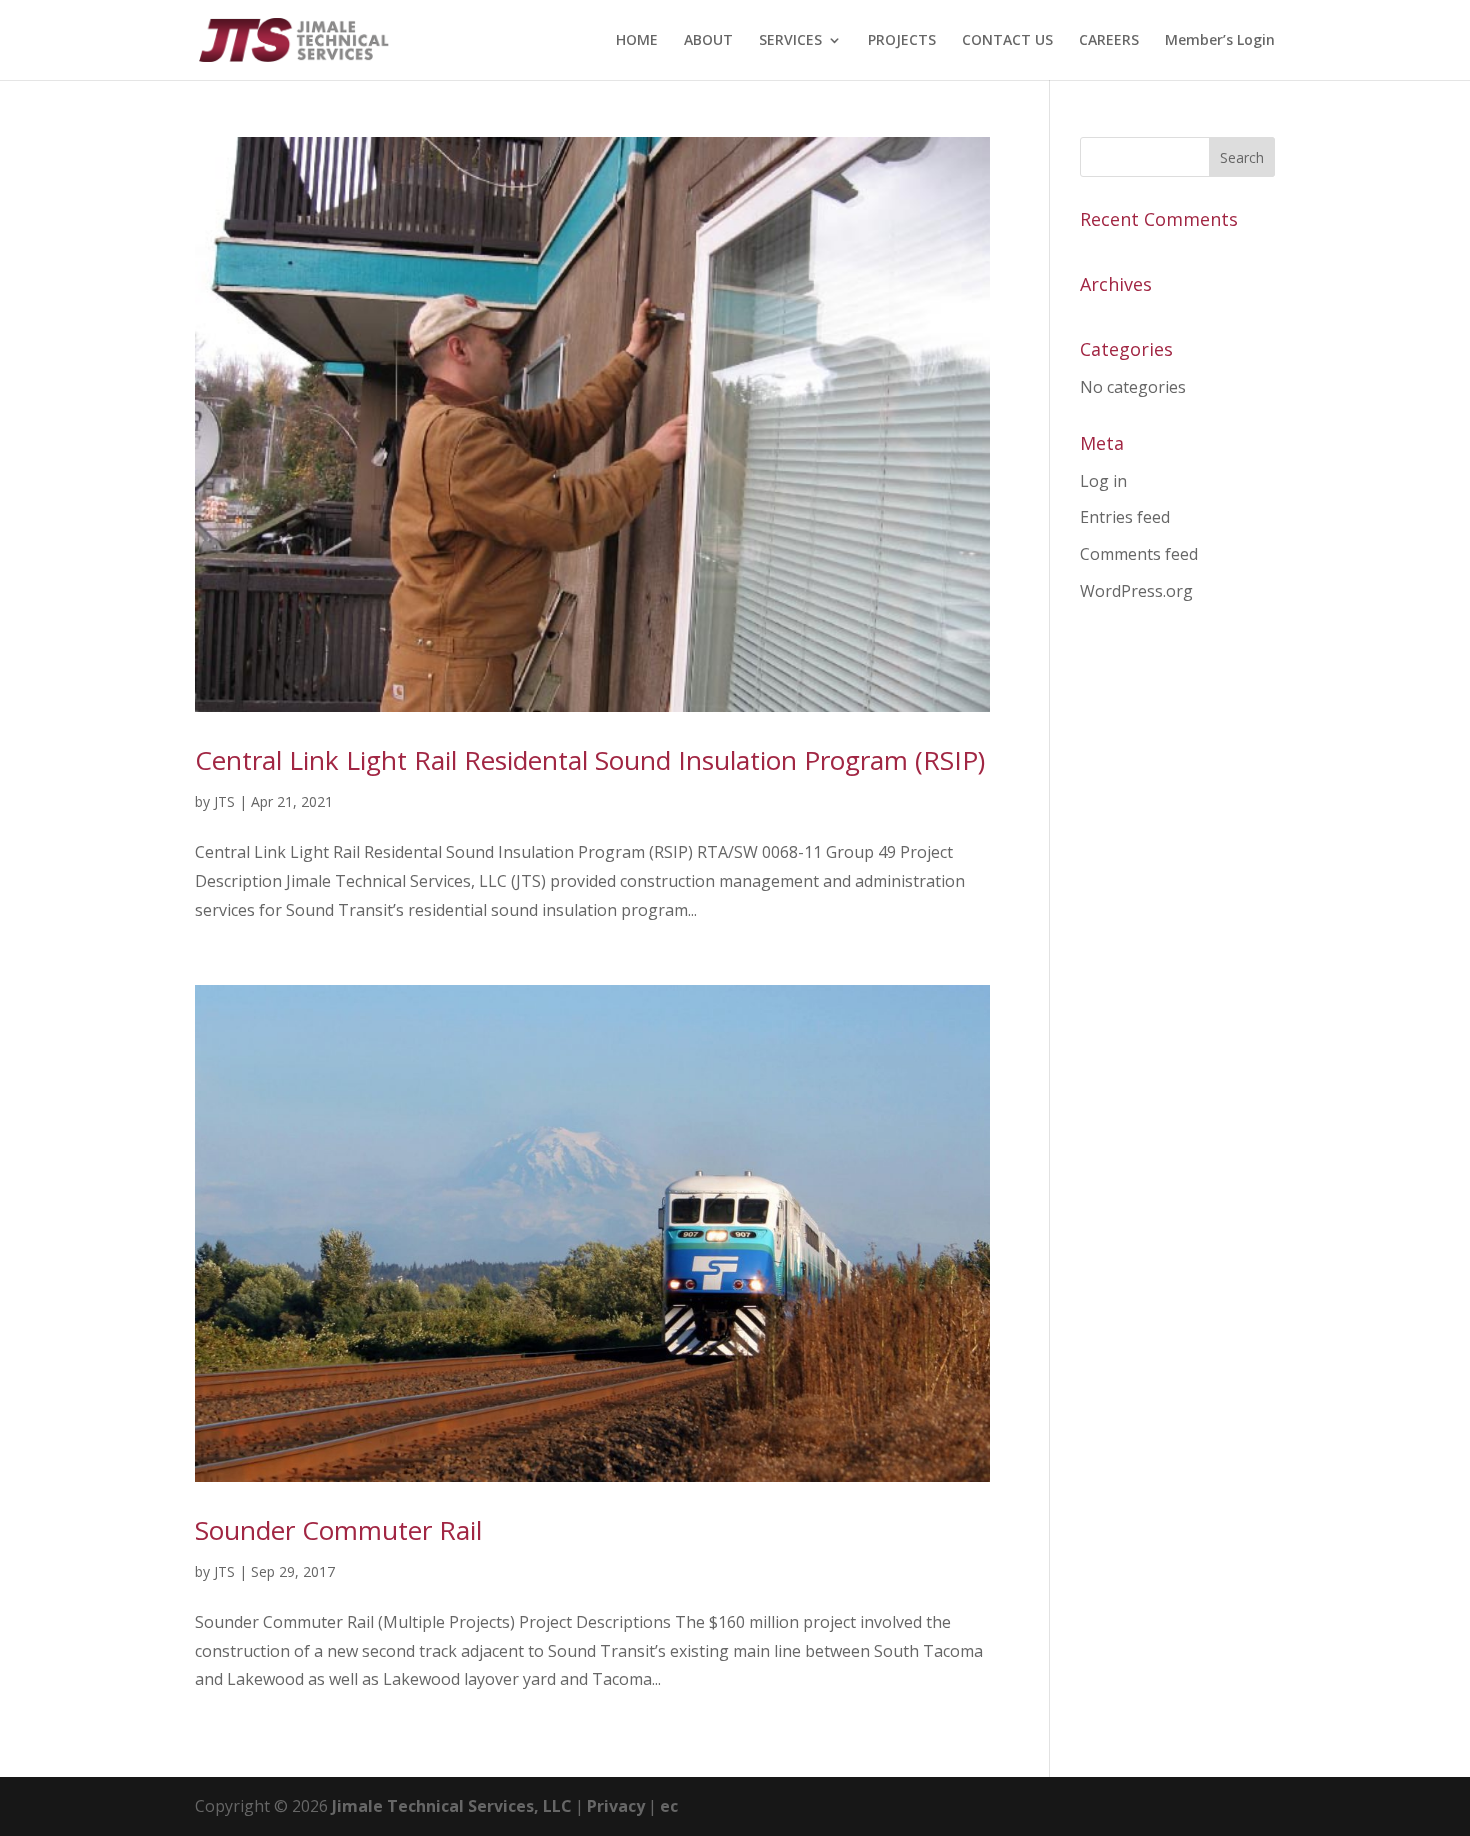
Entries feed (1125, 517)
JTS (224, 801)
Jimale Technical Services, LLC (452, 1806)
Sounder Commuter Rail (338, 1530)
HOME (637, 41)
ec (669, 1806)
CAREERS (1109, 41)
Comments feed (1139, 554)
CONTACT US (1007, 41)
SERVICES (790, 41)
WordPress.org (1136, 591)
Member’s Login (1220, 41)
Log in (1103, 481)
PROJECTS (902, 41)
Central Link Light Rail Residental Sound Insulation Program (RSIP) (590, 760)
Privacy (616, 1806)
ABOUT (708, 41)
